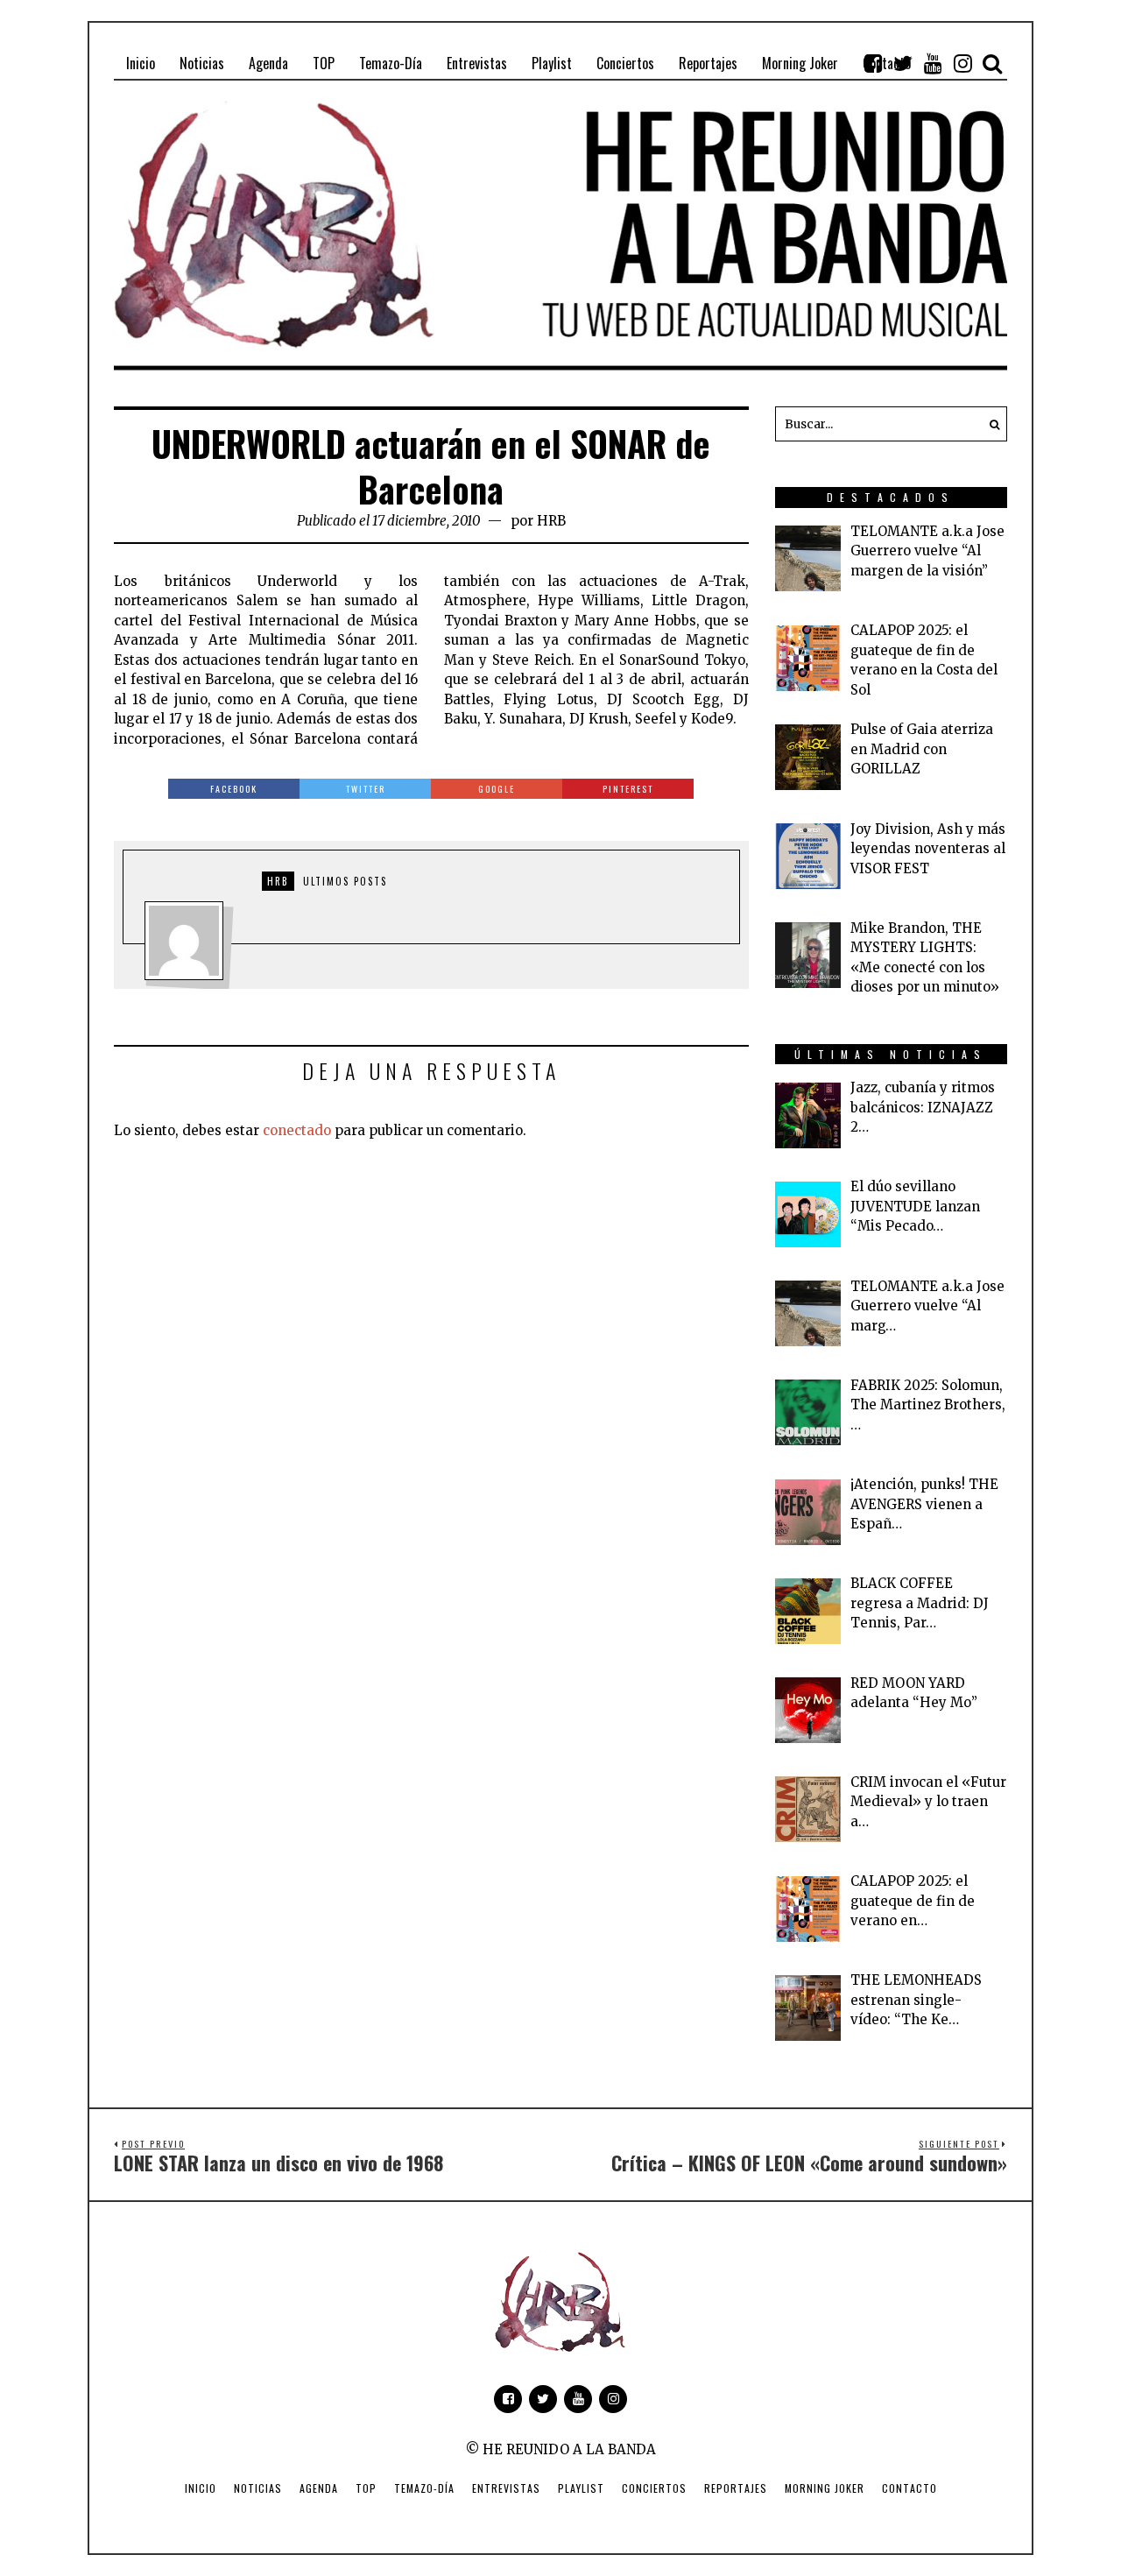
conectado (297, 1130)
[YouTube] (933, 63)
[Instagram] (962, 63)
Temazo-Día (424, 2488)
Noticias (258, 2488)
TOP (366, 2488)
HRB (551, 521)
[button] (990, 424)
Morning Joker (825, 2488)
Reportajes (736, 2488)
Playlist (581, 2488)
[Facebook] (873, 63)
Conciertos (654, 2488)
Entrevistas (506, 2488)
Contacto (909, 2488)
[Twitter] (903, 63)
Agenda (319, 2488)
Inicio (201, 2488)
